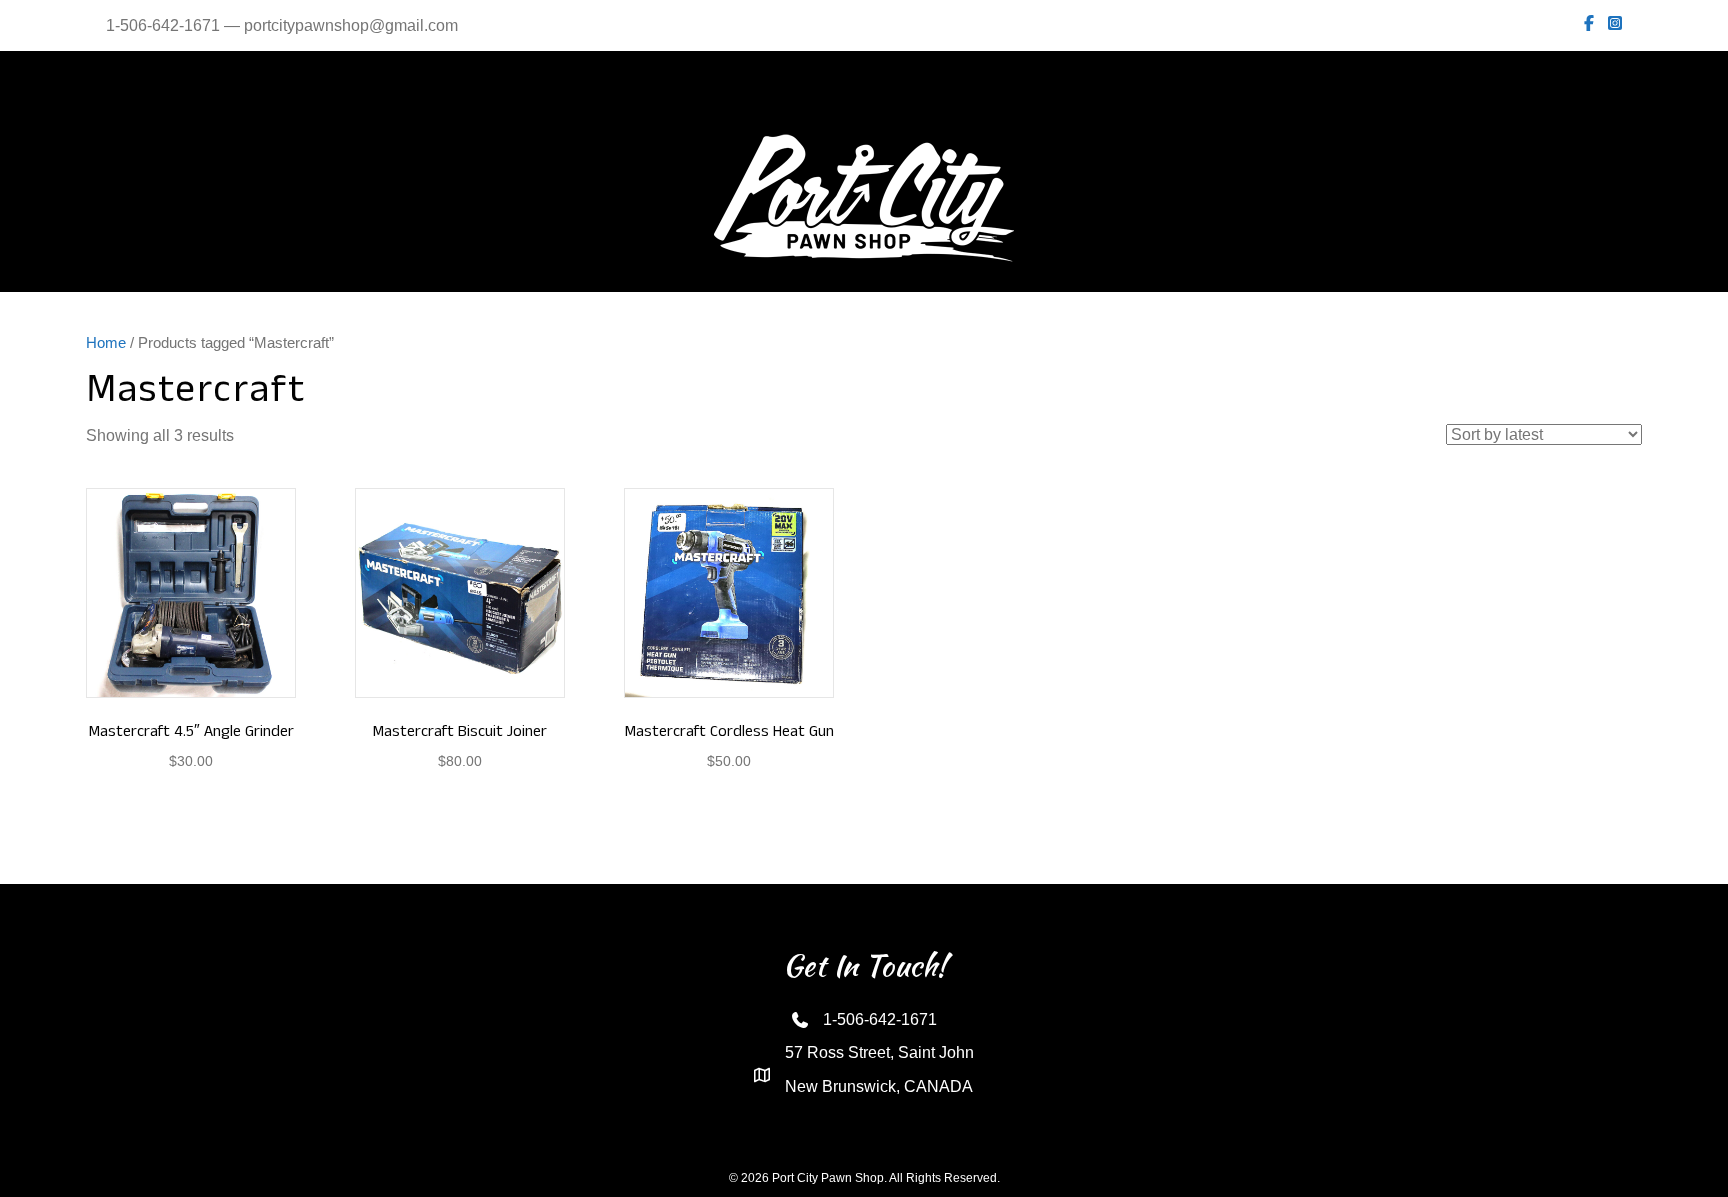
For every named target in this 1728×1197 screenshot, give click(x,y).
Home (106, 343)
